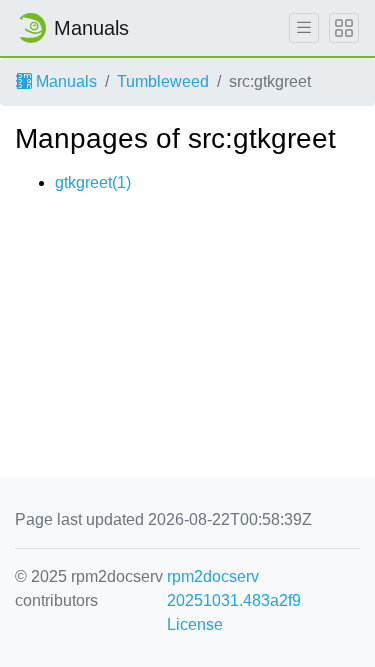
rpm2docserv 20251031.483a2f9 (234, 588)
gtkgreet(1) (93, 182)
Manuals (64, 81)
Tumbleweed (163, 81)
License (195, 624)
